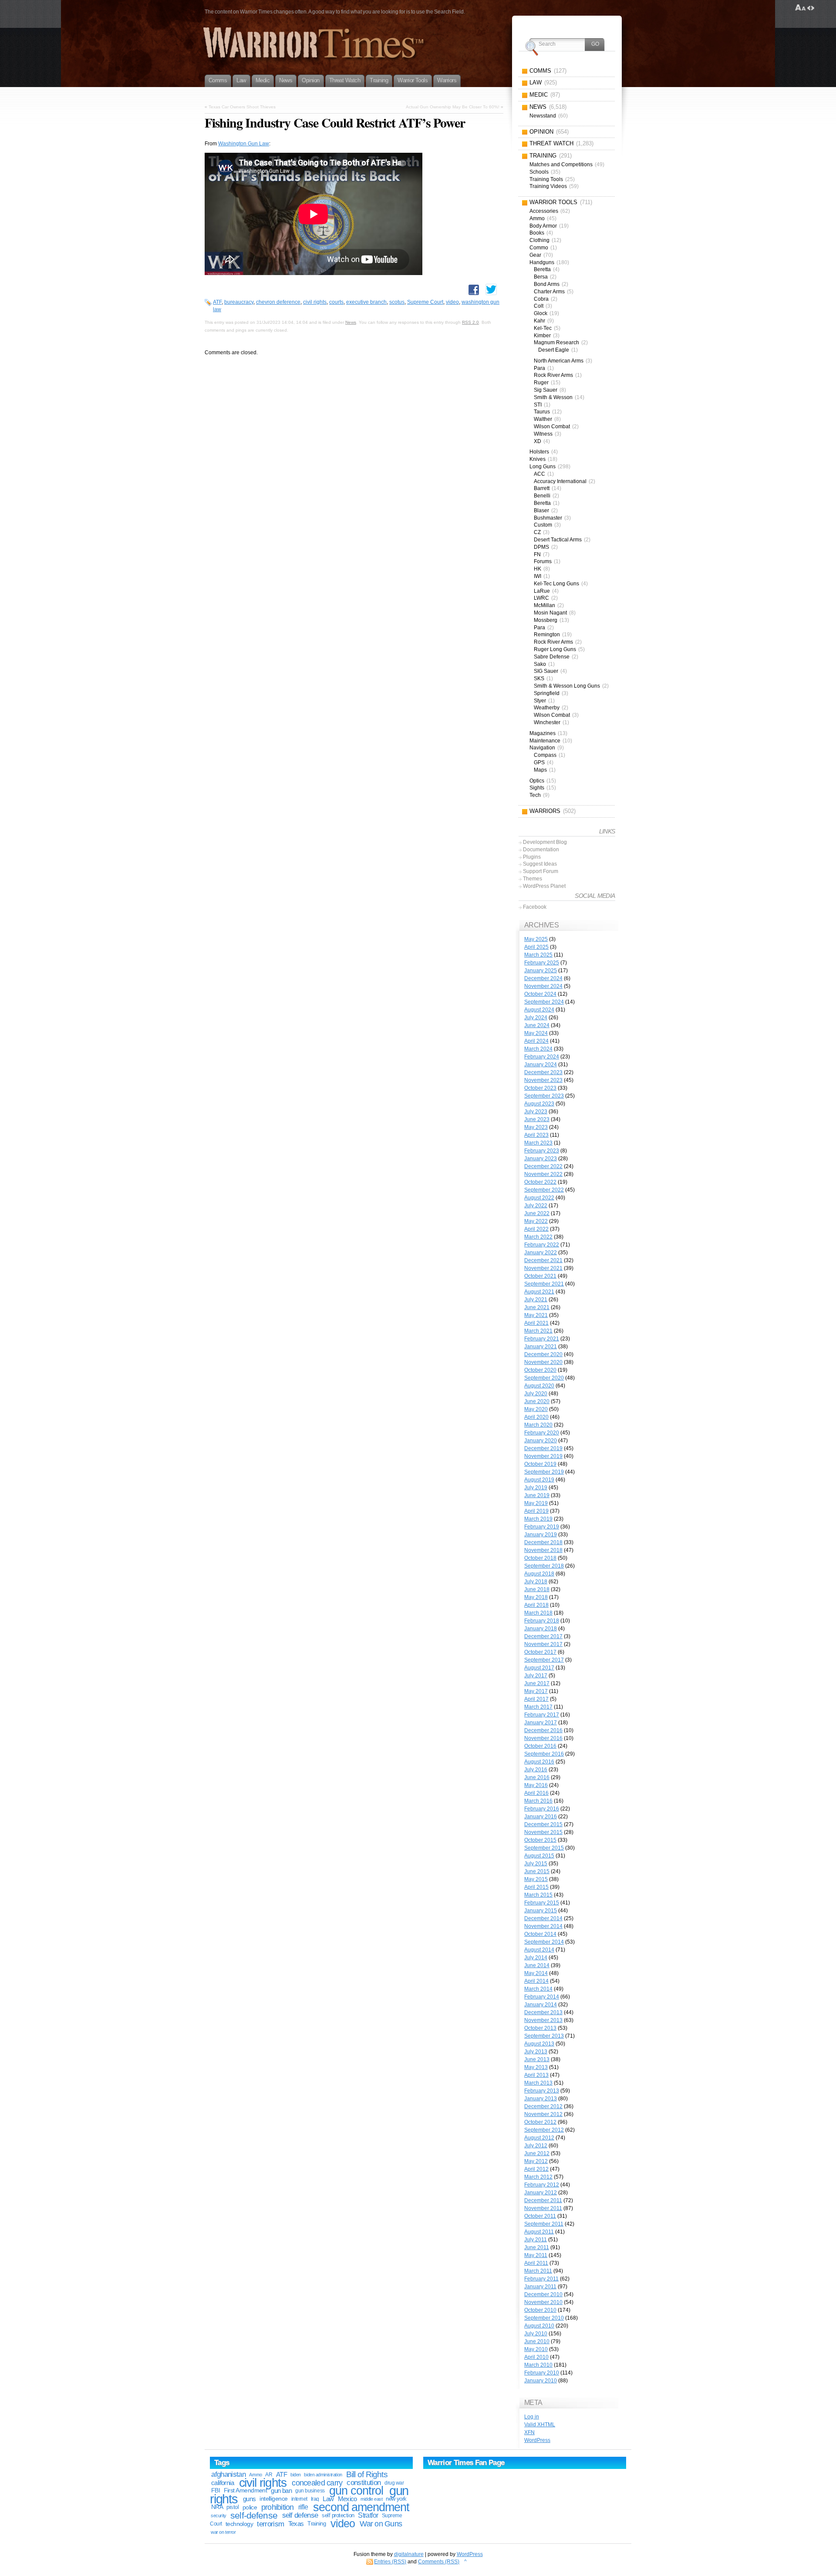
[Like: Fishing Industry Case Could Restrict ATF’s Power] (474, 290)
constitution (364, 2483)
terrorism (270, 2524)
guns (249, 2499)
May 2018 (536, 1597)
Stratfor (368, 2515)
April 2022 (536, 1229)
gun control (356, 2491)
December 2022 (543, 1166)
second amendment (361, 2507)
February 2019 (542, 1527)
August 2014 (539, 1950)
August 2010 (539, 2326)
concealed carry (317, 2483)
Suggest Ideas (540, 864)
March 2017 (538, 1707)
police (250, 2507)
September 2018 (544, 1566)
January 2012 (541, 2193)
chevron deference (278, 302)
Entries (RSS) (390, 2562)
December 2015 (543, 1824)
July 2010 (536, 2334)
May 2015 (536, 1879)
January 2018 (541, 1629)
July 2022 (536, 1206)
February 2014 (542, 1997)
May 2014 (536, 1973)
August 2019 (539, 1480)
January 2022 (541, 1253)
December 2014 (543, 1918)
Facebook (535, 907)
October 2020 (540, 1370)
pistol (233, 2507)
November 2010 (543, 2302)
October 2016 (540, 1746)
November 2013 (543, 2020)
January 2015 (541, 1911)
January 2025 (541, 971)
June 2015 (537, 1871)
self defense (300, 2515)
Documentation (541, 850)
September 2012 (544, 2130)
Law (328, 2499)
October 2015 (540, 1840)
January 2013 (541, 2099)
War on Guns (381, 2524)
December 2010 (543, 2294)
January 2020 (541, 1441)
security (219, 2516)
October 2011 (540, 2216)
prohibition (278, 2507)
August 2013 (539, 2044)
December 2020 (543, 1354)
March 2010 (538, 2365)
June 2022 (537, 1213)
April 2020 (536, 1417)
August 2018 (539, 1574)
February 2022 (542, 1245)
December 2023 (543, 1072)
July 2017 (536, 1676)
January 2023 (541, 1159)
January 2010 (541, 2381)
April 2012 (536, 2169)
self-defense (254, 2515)
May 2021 (536, 1315)
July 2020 (536, 1394)
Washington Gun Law (244, 144)
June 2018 (537, 1589)
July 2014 (536, 1958)
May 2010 (536, 2349)
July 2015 (536, 1864)
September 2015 (544, 1848)
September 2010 (544, 2318)
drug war (394, 2483)
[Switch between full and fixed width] (811, 8)
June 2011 (537, 2247)
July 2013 (536, 2052)
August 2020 (539, 1386)
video (452, 302)
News (351, 322)
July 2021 (536, 1300)
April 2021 (536, 1323)
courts (336, 302)
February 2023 (542, 1151)
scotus (397, 302)
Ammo (255, 2475)
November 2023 (543, 1080)
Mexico (347, 2499)
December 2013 (543, 2012)
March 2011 (538, 2271)
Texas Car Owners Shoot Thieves (242, 107)
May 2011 (536, 2255)
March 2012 (538, 2177)
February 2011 (541, 2279)
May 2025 (536, 939)
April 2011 (536, 2263)
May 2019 (536, 1503)
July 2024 (536, 1018)
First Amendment (246, 2490)
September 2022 (544, 1190)
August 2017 (539, 1668)
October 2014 (540, 1934)
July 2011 (536, 2240)
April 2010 (536, 2357)
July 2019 (536, 1488)
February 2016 (542, 1809)
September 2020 (544, 1378)
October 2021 (540, 1276)
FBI (216, 2490)
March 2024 (538, 1049)
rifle (303, 2507)
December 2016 (543, 1730)
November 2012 (543, 2114)
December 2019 (543, 1448)
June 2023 (537, 1119)
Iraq (315, 2499)
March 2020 (538, 1425)
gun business (310, 2491)
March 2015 (538, 1895)
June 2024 (537, 1025)
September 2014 (544, 1942)
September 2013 (544, 2036)
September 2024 (544, 1002)
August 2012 (539, 2138)
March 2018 (538, 1613)
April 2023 (536, 1135)
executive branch (366, 302)
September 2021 (544, 1284)
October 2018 (540, 1558)
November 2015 (543, 1832)
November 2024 (543, 986)
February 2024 (542, 1057)
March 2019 (538, 1519)
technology (239, 2524)
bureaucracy (239, 302)
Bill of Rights (367, 2474)
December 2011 (543, 2200)
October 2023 (540, 1088)
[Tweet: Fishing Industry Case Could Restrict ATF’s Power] (491, 289)
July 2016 (536, 1770)
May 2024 (536, 1033)
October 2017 (540, 1652)
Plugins (532, 857)
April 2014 (536, 1981)
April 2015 (536, 1887)
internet (299, 2499)
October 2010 (540, 2310)
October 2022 (540, 1182)
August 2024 (539, 1010)
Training (317, 2524)
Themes (533, 879)
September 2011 (544, 2224)
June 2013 (537, 2059)
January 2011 (540, 2287)
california (222, 2483)
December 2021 (543, 1260)
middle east (371, 2499)
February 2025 (542, 963)
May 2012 (536, 2161)
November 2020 (543, 1362)
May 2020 (536, 1409)
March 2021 (538, 1331)
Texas (296, 2524)
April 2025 (536, 947)
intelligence (274, 2499)
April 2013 (536, 2075)
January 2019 (541, 1535)
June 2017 (537, 1683)
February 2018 (542, 1621)
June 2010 (537, 2341)
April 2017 (536, 1699)
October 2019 (540, 1464)
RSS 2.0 (470, 322)
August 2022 (539, 1198)
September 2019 (544, 1472)
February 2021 (542, 1339)
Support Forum (541, 871)
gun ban (281, 2490)
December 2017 (543, 1636)
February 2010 (542, 2373)
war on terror (223, 2532)
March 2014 (538, 1989)
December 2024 (543, 978)
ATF (217, 302)
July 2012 (536, 2146)
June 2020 (537, 1401)
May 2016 (536, 1785)
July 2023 (536, 1112)
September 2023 (544, 1096)
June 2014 (537, 1965)
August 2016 (539, 1762)
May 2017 (536, 1691)
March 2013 (538, 2083)
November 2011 (543, 2208)
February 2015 (542, 1903)
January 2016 (541, 1817)
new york (396, 2499)
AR (269, 2475)
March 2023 (538, 1143)
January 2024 (541, 1065)
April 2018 (536, 1605)
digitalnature (409, 2554)
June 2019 (537, 1495)
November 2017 (543, 1644)
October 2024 (540, 994)
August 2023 (539, 1104)
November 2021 (543, 1268)
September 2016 (544, 1754)
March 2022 (538, 1237)
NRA (217, 2507)
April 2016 (536, 1793)
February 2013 (542, 2091)
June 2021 (537, 1307)
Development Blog (545, 842)
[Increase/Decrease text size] (801, 8)
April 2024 (536, 1041)
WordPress (537, 2440)
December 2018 (543, 1542)
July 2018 (536, 1582)
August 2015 (539, 1856)
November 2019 (543, 1456)
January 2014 (541, 2005)
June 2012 (537, 2153)
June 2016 (537, 1777)
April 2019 (536, 1511)
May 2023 (536, 1127)
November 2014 (543, 1926)
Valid (540, 2425)
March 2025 (538, 955)
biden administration (323, 2475)
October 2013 (540, 2028)
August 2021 (539, 1292)
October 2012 (540, 2122)
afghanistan (228, 2474)
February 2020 (542, 1433)
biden (296, 2475)
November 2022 (543, 1174)
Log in (532, 2417)
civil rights (315, 302)
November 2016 (543, 1738)
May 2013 (536, 2067)
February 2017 (542, 1715)
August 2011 (539, 2232)
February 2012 (542, 2185)
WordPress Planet (544, 886)
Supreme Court (425, 302)
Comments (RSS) (439, 2562)
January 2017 (541, 1723)
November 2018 (543, 1550)
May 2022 (536, 1221)
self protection (338, 2515)
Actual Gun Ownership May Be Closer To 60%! (453, 107)
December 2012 (543, 2106)
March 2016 (538, 1801)
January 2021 (541, 1347)
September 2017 (544, 1660)
